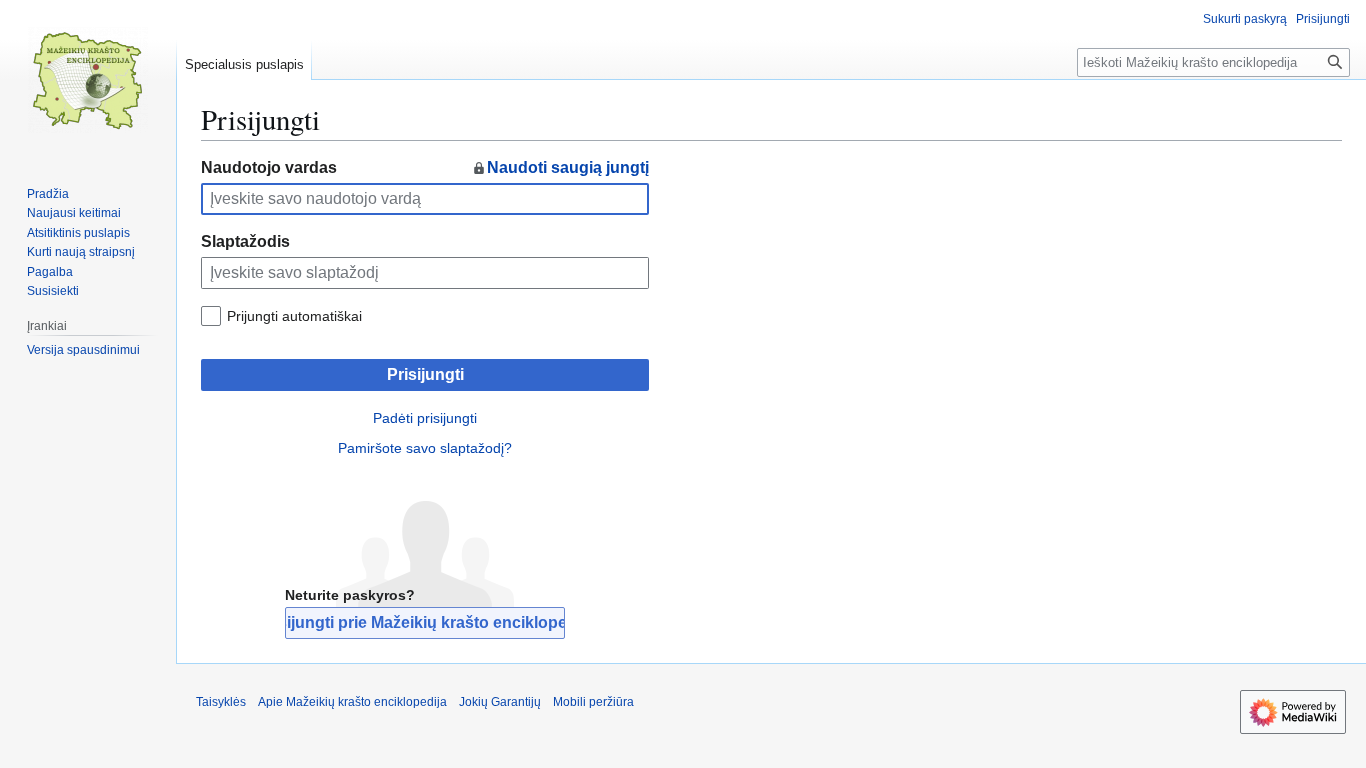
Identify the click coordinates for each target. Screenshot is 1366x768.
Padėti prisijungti (425, 418)
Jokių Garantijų (500, 702)
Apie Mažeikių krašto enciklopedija (352, 702)
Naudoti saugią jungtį (568, 167)
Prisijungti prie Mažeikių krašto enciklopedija (425, 622)
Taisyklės (221, 702)
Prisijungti (425, 374)
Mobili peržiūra (593, 702)
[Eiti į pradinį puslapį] (88, 80)
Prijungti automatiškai (294, 316)
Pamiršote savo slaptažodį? (425, 448)
